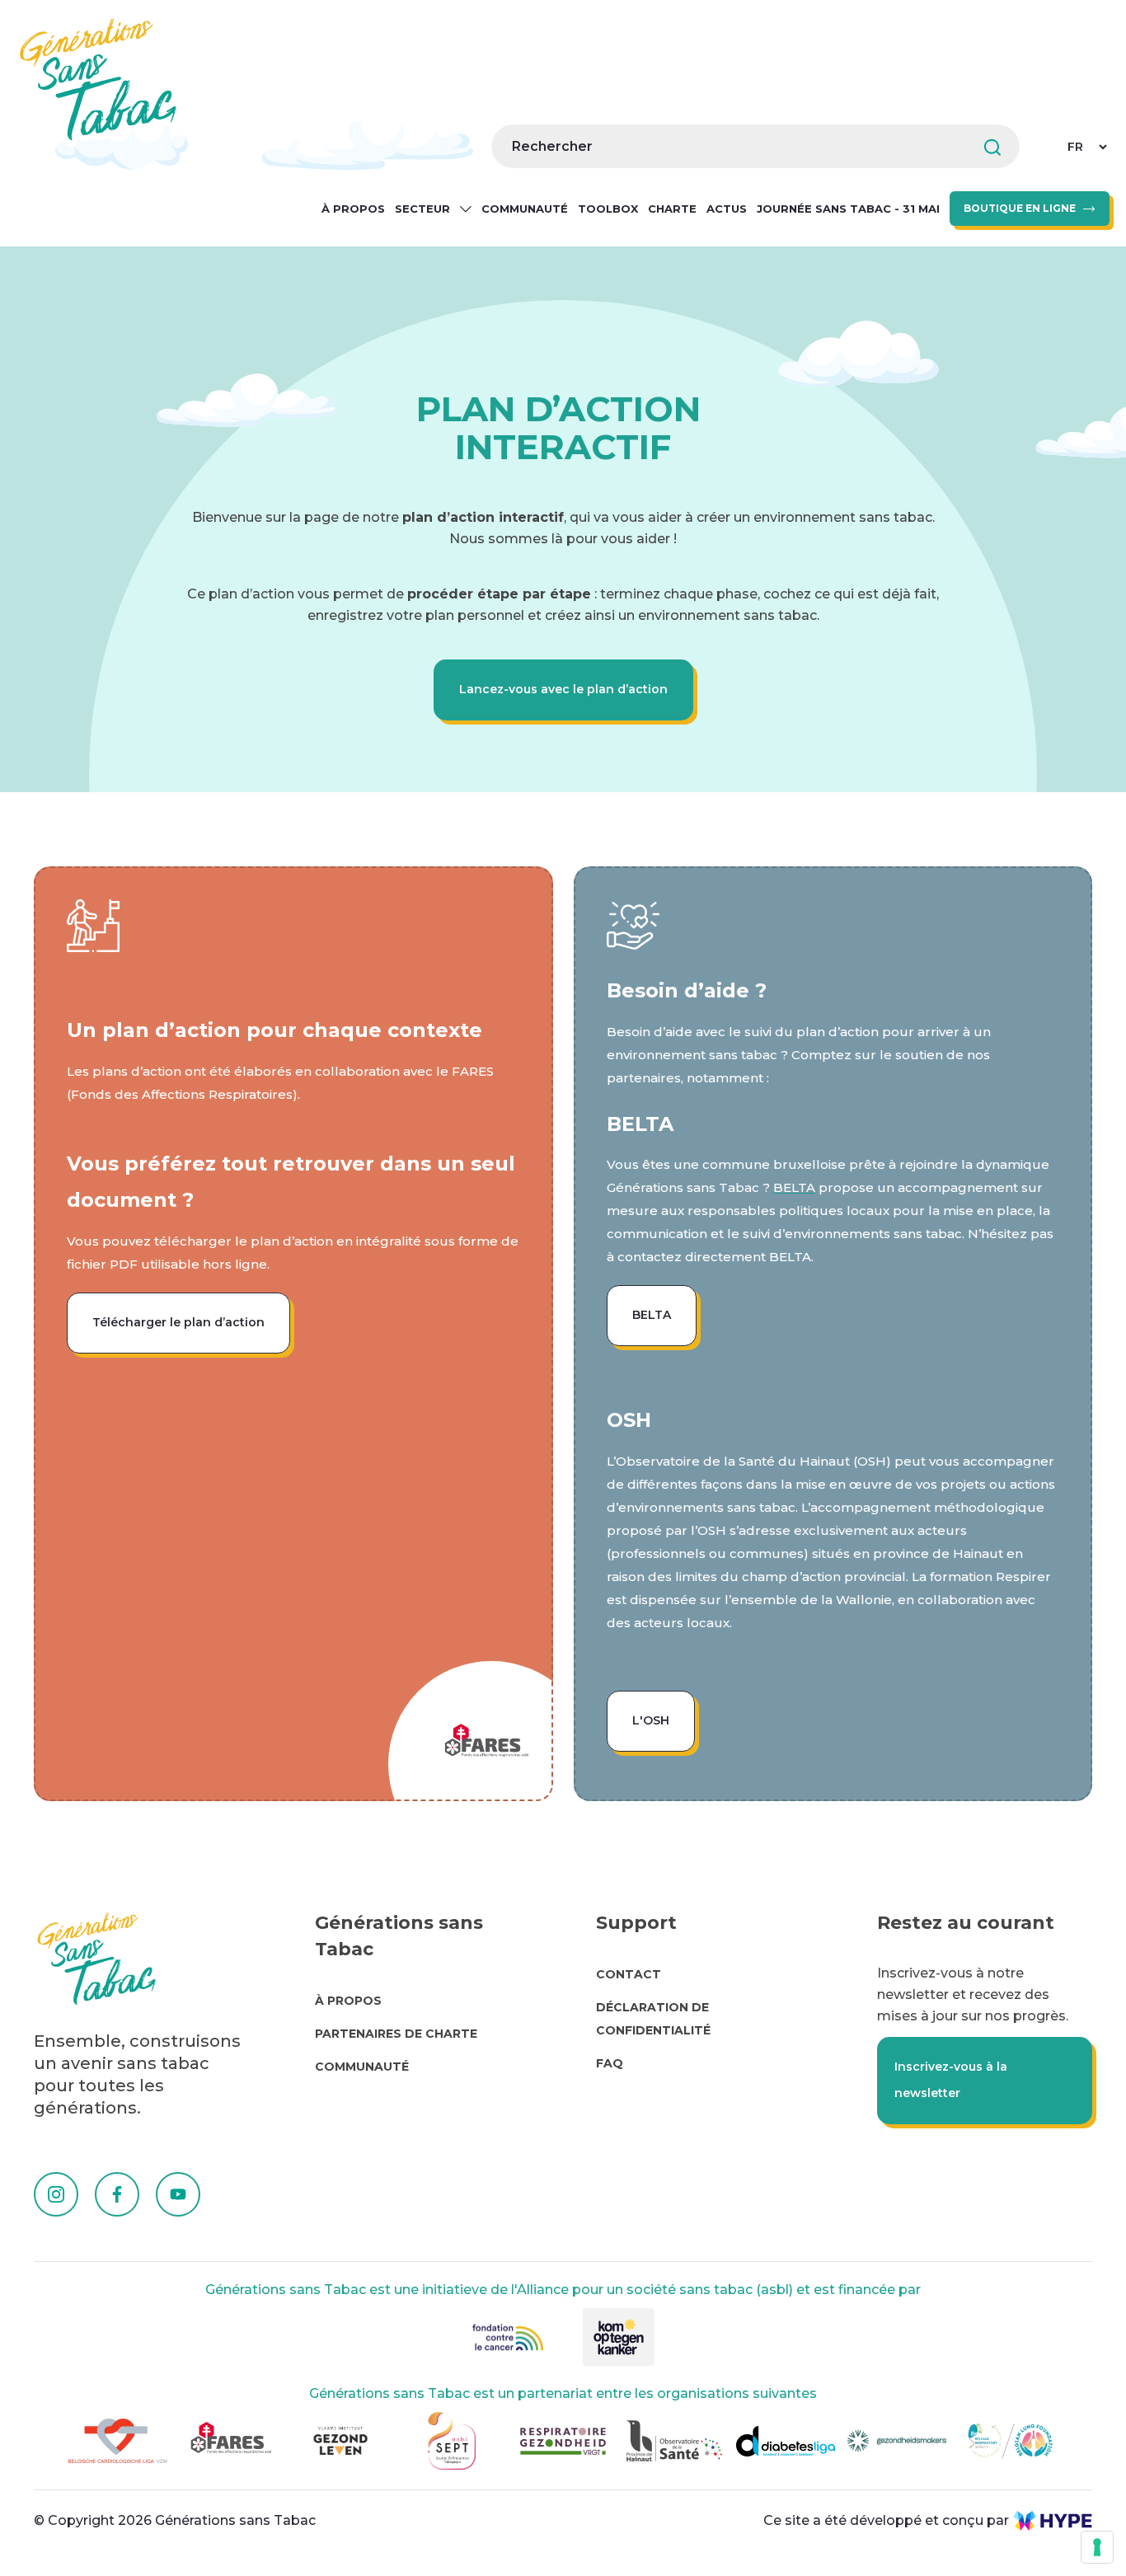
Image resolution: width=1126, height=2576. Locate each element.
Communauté (525, 209)
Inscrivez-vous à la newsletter (951, 2080)
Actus (727, 209)
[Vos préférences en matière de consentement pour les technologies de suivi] (1097, 2547)
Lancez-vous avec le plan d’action (563, 689)
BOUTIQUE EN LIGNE (1020, 208)
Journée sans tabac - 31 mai (848, 209)
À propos (353, 209)
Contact (629, 1974)
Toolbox (608, 209)
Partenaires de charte (396, 2034)
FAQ (610, 2063)
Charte (672, 209)
